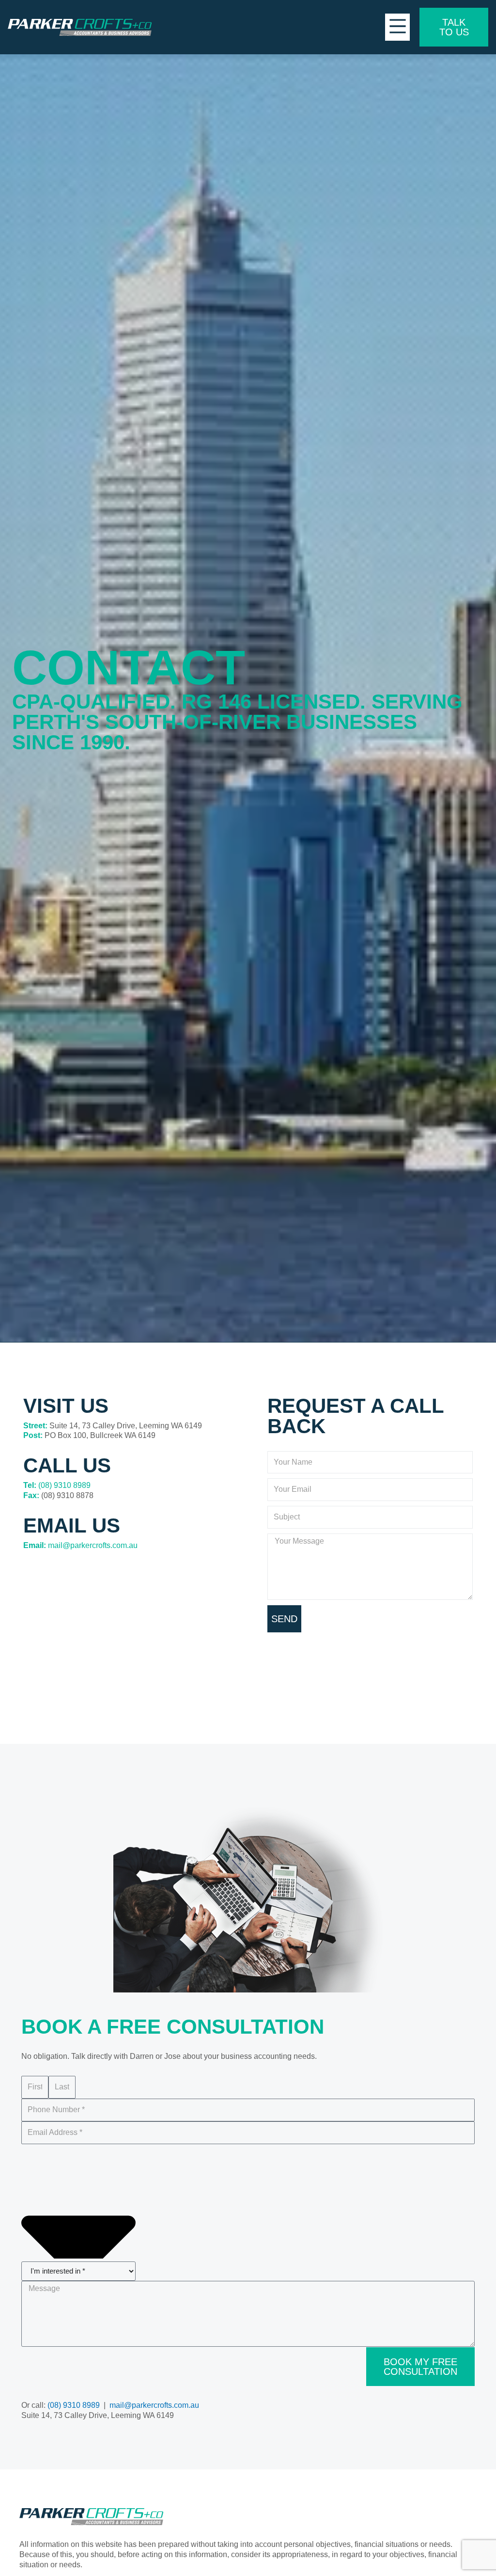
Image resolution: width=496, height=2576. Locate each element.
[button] (397, 27)
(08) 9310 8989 (64, 1485)
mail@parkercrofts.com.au (93, 1545)
